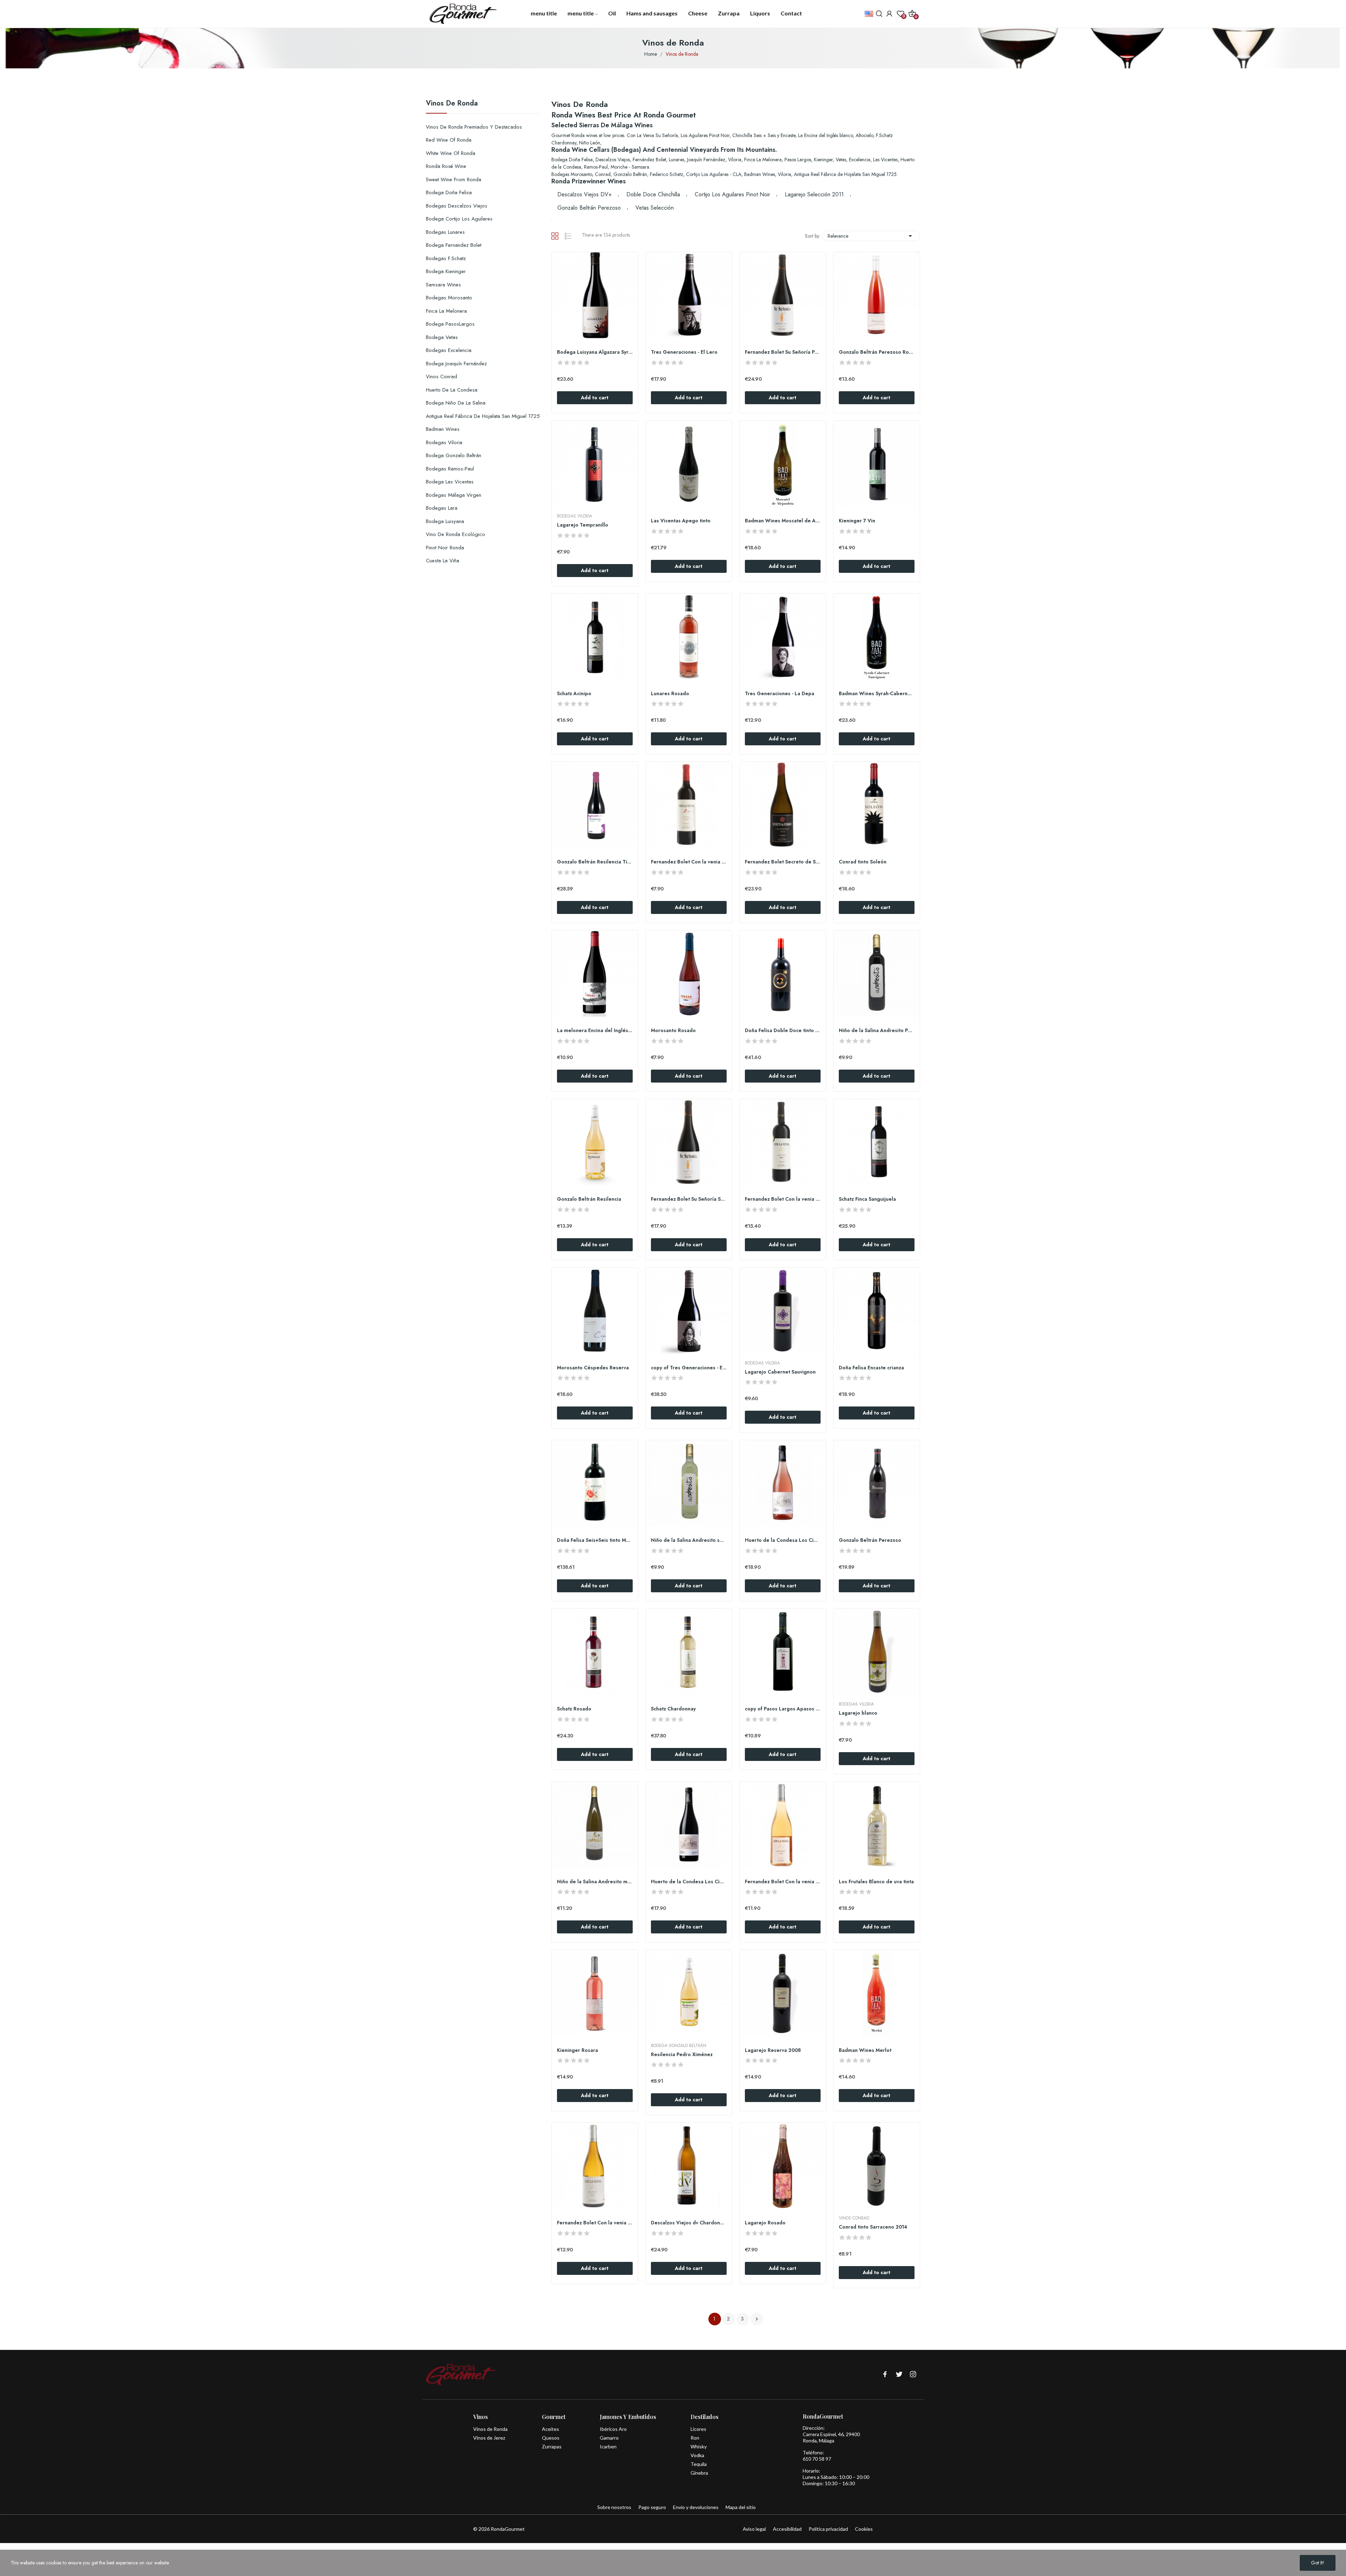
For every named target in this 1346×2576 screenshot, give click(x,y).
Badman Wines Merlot (865, 2050)
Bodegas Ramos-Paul (450, 469)
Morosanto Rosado (673, 1031)
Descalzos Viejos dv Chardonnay (689, 2223)
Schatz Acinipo (574, 694)
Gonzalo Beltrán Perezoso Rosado (877, 352)
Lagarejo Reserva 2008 (773, 2050)
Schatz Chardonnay (673, 1709)
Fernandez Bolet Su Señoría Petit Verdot (783, 352)
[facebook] (885, 2375)
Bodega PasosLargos (450, 324)
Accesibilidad (787, 2529)
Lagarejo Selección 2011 (814, 194)
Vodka (697, 2455)
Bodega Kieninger (446, 271)
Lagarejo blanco (858, 1713)
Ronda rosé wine (446, 166)
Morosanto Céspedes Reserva (593, 1368)
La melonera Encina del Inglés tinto (595, 1031)
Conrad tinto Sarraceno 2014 (873, 2227)
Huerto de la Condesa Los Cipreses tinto (689, 1882)
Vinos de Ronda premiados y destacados (474, 127)
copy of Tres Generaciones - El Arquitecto (689, 1368)
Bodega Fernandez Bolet (454, 245)
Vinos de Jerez (489, 2438)
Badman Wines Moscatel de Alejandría (783, 521)
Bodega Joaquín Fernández (456, 364)
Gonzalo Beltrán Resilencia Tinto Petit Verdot (595, 862)
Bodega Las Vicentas (450, 482)
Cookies (864, 2529)
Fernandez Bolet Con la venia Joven (689, 862)
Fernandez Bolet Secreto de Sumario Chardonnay (783, 862)
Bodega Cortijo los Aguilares (459, 219)
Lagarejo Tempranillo (583, 525)
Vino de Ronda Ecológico (456, 534)
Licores (698, 2429)
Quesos (551, 2438)
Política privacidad (828, 2529)
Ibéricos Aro (613, 2429)
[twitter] (899, 2375)
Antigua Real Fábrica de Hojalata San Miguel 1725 (483, 416)
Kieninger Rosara (577, 2050)
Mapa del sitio (741, 2507)
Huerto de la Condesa (452, 390)
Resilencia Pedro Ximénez (682, 2055)
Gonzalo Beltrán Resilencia (589, 1199)
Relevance (871, 236)
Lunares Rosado (670, 694)
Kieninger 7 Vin (857, 521)
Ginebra (699, 2473)
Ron (695, 2438)
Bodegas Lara (442, 508)
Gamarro (609, 2438)
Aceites (550, 2429)
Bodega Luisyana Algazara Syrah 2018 (595, 352)
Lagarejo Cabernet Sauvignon (780, 1372)
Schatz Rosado (574, 1709)
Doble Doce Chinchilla (653, 194)
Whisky (699, 2446)
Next (757, 2319)
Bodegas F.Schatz (446, 258)
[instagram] (913, 2375)
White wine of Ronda (451, 153)
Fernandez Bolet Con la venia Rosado (783, 1882)
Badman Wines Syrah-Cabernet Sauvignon (877, 694)
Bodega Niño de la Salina (456, 403)
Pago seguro (652, 2507)
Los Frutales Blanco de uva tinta (876, 1882)
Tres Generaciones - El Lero (684, 352)
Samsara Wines (443, 285)
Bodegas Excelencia (449, 350)
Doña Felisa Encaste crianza (871, 1368)
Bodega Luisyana (445, 521)
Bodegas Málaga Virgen (454, 495)
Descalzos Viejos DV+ (584, 194)
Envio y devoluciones (696, 2507)
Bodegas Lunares (445, 232)
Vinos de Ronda (452, 104)
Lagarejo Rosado (765, 2223)
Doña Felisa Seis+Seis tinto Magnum (595, 1540)
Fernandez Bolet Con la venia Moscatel (595, 2223)
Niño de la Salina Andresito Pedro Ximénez (877, 1031)
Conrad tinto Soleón (863, 862)
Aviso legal (754, 2529)
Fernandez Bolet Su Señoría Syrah (689, 1199)
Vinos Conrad (441, 377)
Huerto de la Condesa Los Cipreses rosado (783, 1540)
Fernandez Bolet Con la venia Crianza (783, 1199)
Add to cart (595, 398)
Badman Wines (443, 429)
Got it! (1318, 2563)
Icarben (608, 2446)
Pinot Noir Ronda (445, 548)
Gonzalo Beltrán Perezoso (589, 208)
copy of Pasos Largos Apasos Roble (783, 1709)
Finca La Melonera (446, 311)
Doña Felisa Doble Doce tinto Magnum (783, 1031)
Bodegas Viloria (444, 442)
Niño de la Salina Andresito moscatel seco (595, 1882)
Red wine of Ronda (449, 140)
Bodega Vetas (442, 337)
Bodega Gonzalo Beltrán (454, 455)
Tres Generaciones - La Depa (780, 694)
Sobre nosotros (614, 2507)
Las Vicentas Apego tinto (681, 521)
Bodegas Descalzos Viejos (457, 206)
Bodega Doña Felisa (449, 192)
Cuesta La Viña (443, 561)
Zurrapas (552, 2446)
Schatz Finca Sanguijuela (867, 1199)
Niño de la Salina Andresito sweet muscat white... (689, 1540)
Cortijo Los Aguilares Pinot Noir (732, 194)
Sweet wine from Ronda (454, 179)
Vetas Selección (655, 208)
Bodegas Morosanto (449, 298)
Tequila (699, 2464)
